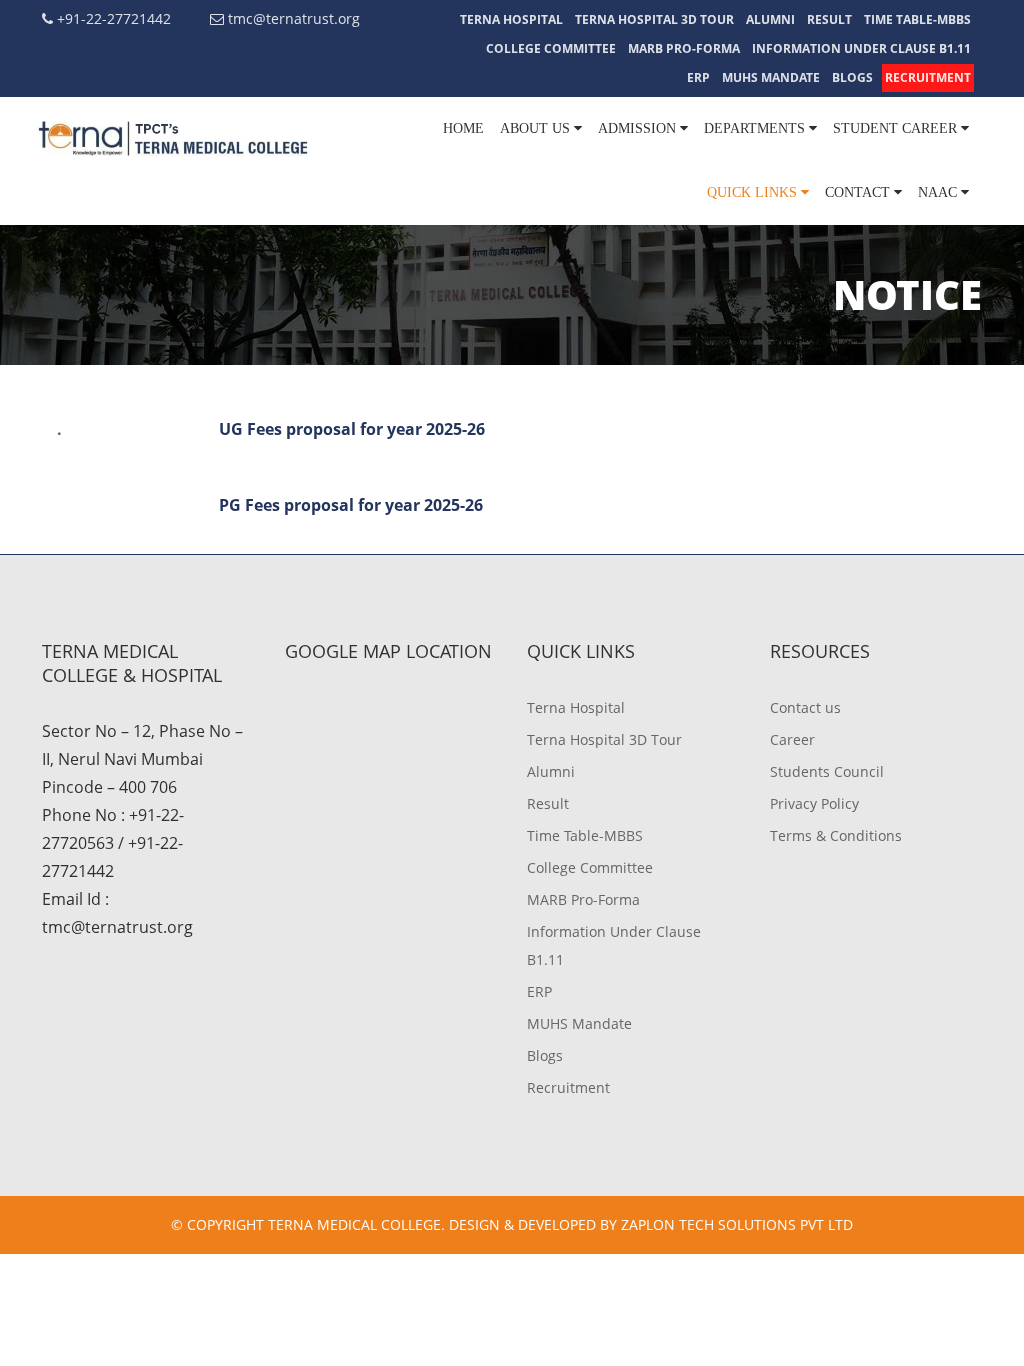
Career (792, 739)
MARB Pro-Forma (684, 48)
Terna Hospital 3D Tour (654, 19)
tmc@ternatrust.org (292, 18)
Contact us (805, 707)
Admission (639, 128)
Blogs (852, 77)
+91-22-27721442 (112, 18)
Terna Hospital (511, 19)
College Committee (551, 48)
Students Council (827, 771)
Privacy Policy (814, 803)
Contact (859, 192)
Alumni (770, 19)
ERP (698, 77)
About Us (537, 128)
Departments (756, 128)
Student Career (897, 128)
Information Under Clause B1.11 (861, 48)
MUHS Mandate (771, 77)
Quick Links (754, 192)
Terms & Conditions (836, 835)
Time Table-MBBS (917, 19)
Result (829, 19)
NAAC (939, 192)
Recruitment (928, 77)
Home (463, 128)
